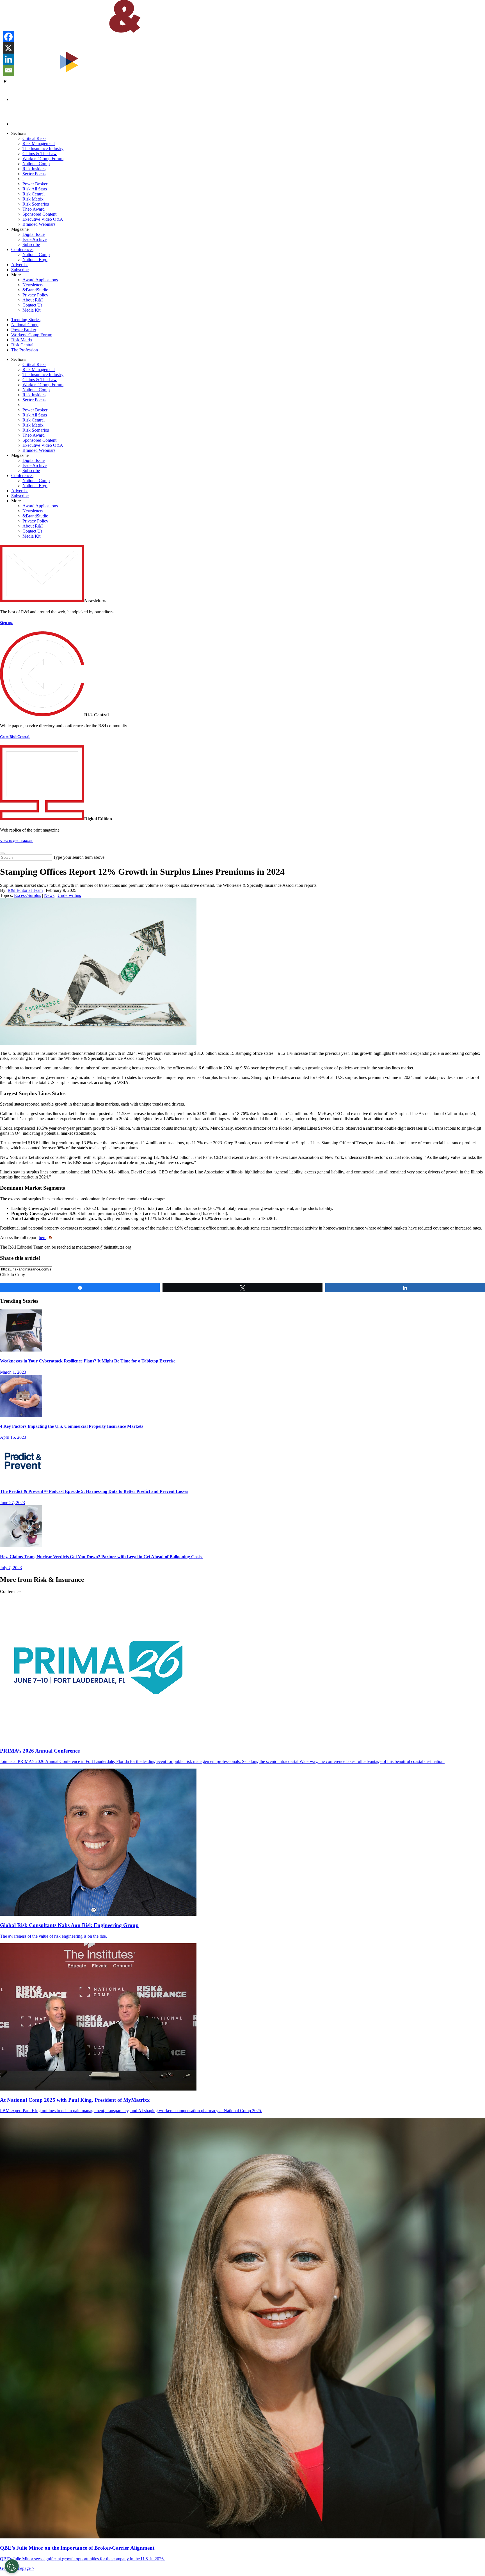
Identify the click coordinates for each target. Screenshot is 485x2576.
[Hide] (5, 81)
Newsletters (33, 285)
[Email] (8, 70)
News (49, 895)
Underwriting (69, 895)
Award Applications (40, 280)
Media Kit (31, 310)
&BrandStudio (35, 290)
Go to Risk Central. (15, 737)
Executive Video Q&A (43, 219)
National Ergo (35, 260)
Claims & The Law (40, 154)
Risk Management (39, 143)
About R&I (33, 300)
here (43, 1238)
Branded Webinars (39, 224)
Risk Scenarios (36, 204)
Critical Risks (34, 138)
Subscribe (31, 244)
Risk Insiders (34, 169)
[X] (8, 48)
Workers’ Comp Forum (43, 159)
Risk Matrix (33, 199)
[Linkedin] (8, 59)
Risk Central (34, 194)
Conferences (22, 249)
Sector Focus (34, 174)
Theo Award (34, 209)
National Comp (36, 164)
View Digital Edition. (17, 841)
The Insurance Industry (43, 149)
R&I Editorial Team (25, 890)
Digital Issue (34, 234)
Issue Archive (35, 239)
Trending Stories (26, 320)
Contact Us (32, 305)
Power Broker (35, 184)
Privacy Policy (35, 295)
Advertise (20, 265)
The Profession (25, 350)
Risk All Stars (35, 189)
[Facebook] (8, 37)
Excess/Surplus (28, 895)
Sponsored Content (39, 214)
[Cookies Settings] (12, 2566)
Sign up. (6, 623)
